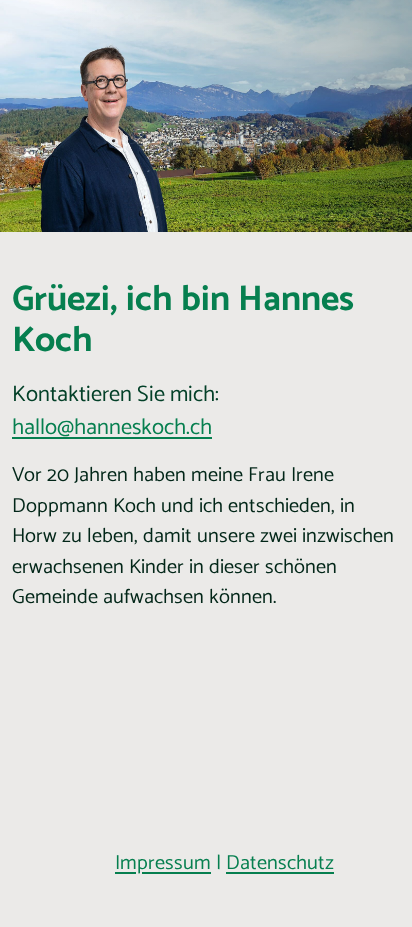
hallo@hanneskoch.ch (112, 427)
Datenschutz (280, 863)
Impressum (163, 863)
